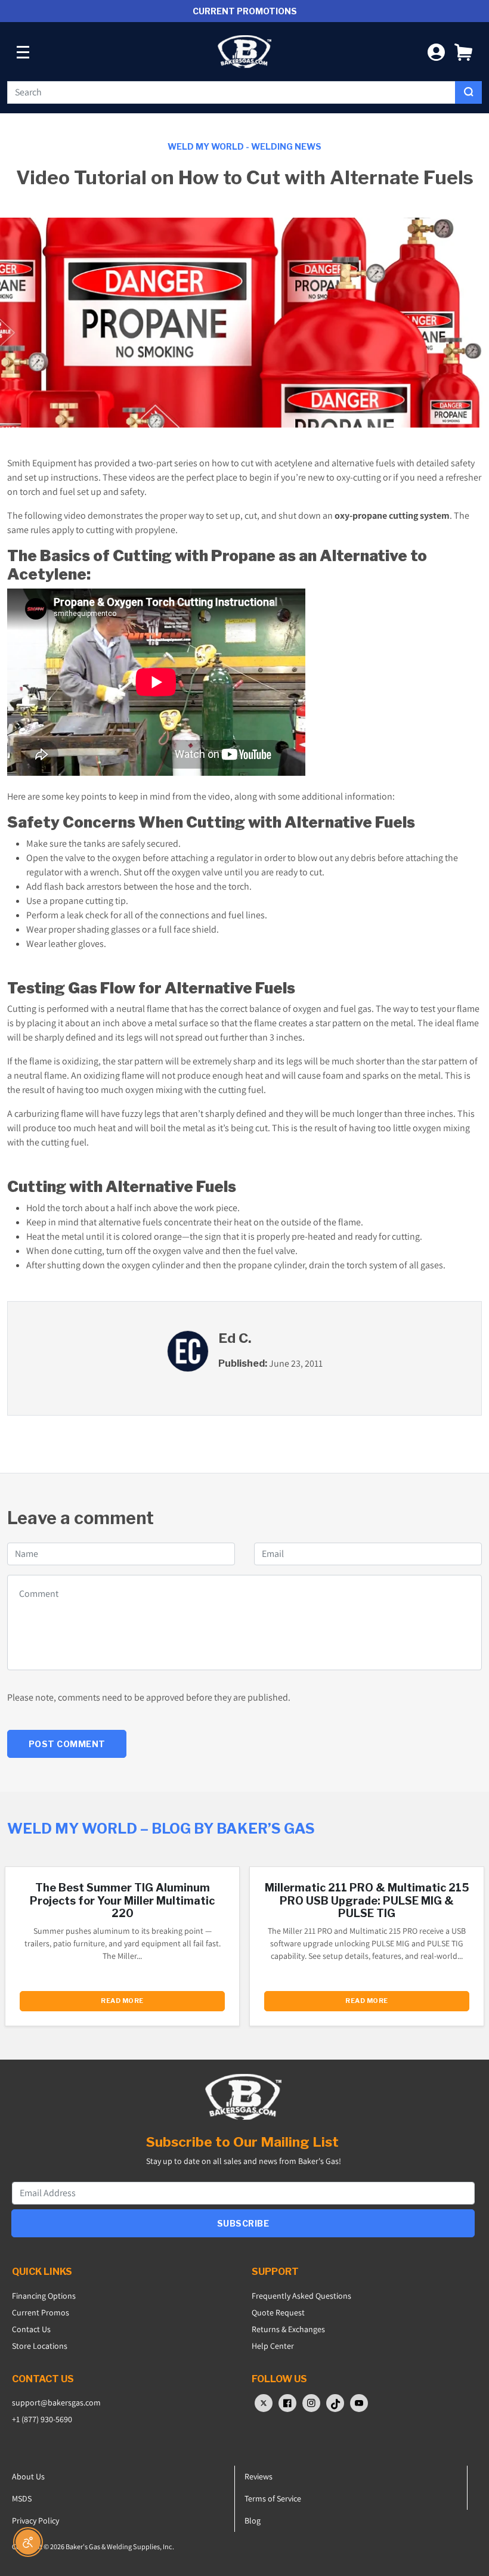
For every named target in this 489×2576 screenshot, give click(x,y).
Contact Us (31, 2329)
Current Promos (41, 2312)
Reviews (259, 2476)
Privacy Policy (35, 2521)
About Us (28, 2476)
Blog (253, 2521)
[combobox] (231, 92)
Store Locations (40, 2346)
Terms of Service (273, 2498)
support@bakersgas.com (56, 2402)
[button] (463, 52)
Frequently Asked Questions (301, 2296)
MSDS (22, 2498)
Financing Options (44, 2296)
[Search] (468, 92)
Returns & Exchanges (288, 2329)
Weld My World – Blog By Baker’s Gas (161, 1829)
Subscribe (243, 2223)
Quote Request (278, 2312)
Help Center (273, 2346)
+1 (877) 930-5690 (42, 2419)
